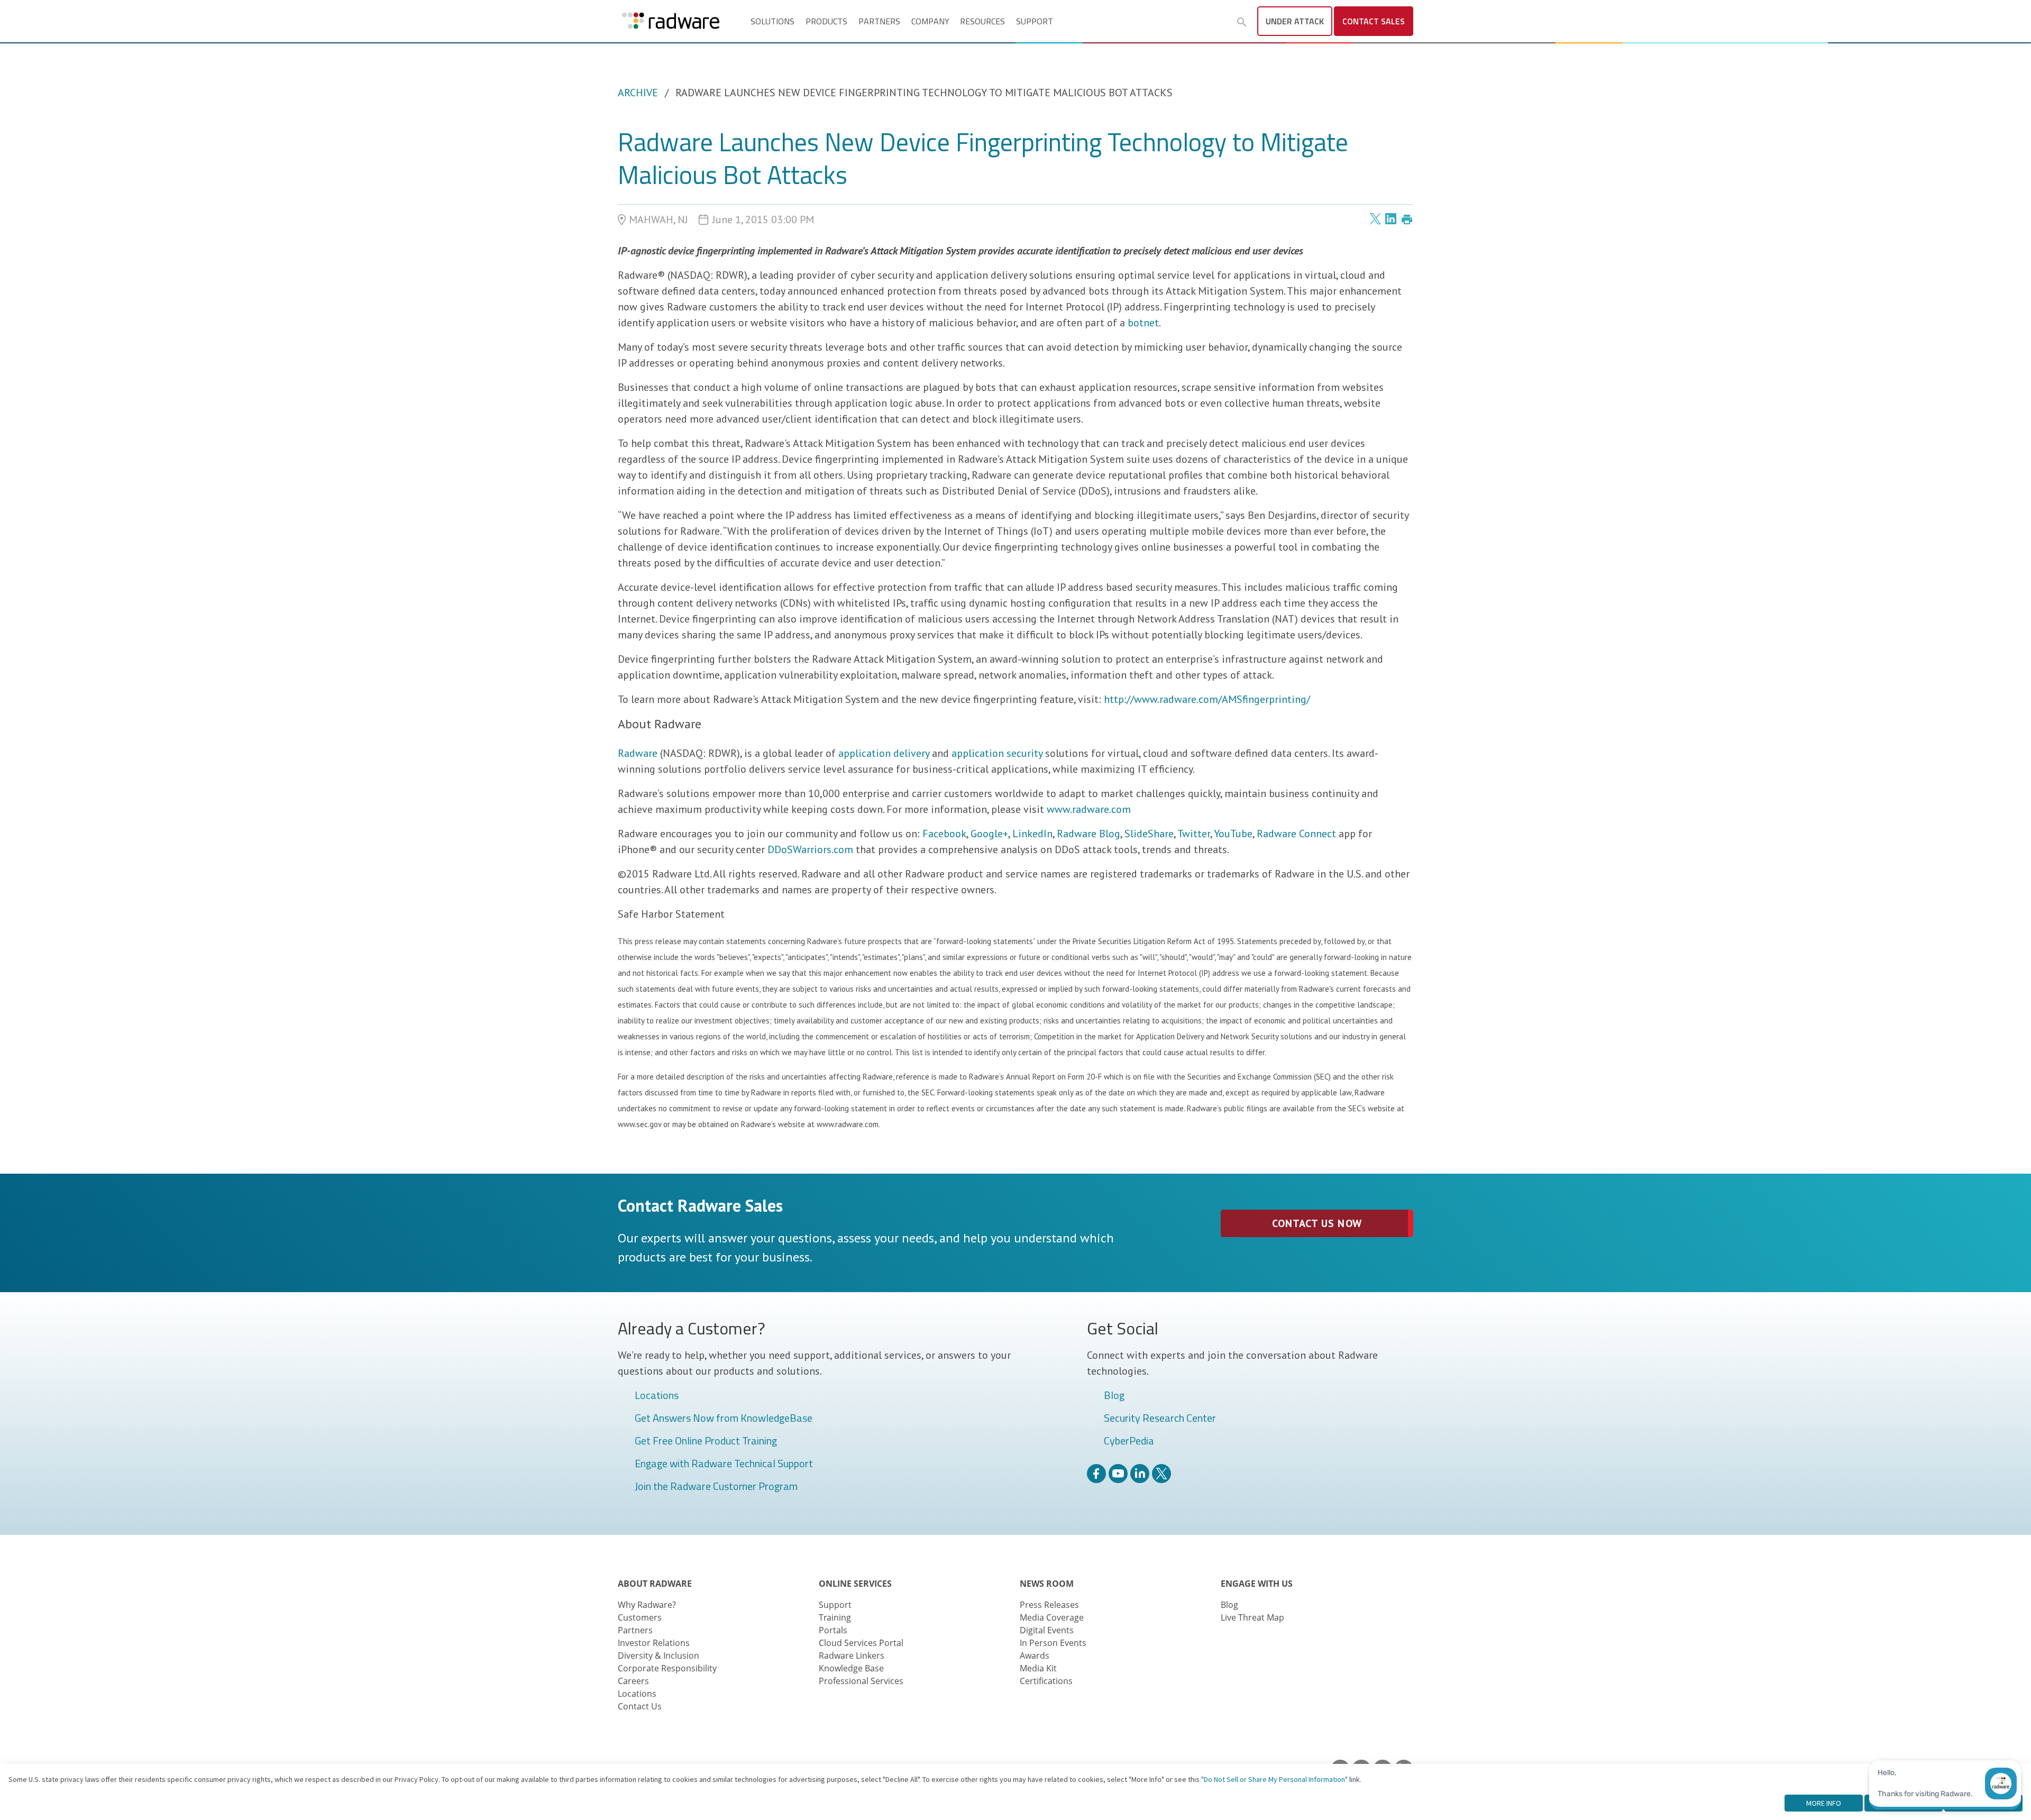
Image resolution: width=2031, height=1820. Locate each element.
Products (826, 21)
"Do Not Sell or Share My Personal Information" (1274, 1779)
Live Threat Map (1252, 1617)
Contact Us (640, 1706)
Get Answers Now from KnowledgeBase (724, 1419)
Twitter (1194, 834)
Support (1035, 21)
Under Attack (1295, 21)
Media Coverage (1052, 1617)
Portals (833, 1630)
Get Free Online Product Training (706, 1441)
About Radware (655, 1584)
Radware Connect (1296, 834)
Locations (657, 1396)
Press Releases (1049, 1605)
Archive (638, 93)
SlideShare (1149, 834)
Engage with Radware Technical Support (724, 1464)
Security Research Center (1160, 1419)
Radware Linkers (852, 1656)
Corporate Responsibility (667, 1668)
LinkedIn (1032, 834)
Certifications (1046, 1681)
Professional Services (861, 1681)
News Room (1047, 1584)
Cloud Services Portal (861, 1643)
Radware (638, 753)
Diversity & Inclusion (658, 1656)
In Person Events (1053, 1643)
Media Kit (1038, 1668)
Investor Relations (654, 1643)
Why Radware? (647, 1605)
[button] (1242, 22)
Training (835, 1617)
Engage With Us (1257, 1584)
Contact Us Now (1317, 1223)
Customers (640, 1617)
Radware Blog (1088, 834)
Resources (982, 21)
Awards (1035, 1656)
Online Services (855, 1584)
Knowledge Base (851, 1668)
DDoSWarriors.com (810, 849)
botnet (1143, 323)
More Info (1824, 1803)
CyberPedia (1129, 1441)
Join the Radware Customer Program (716, 1487)
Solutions (772, 21)
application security (997, 753)
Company (930, 21)
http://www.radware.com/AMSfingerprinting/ (1207, 699)
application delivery (884, 753)
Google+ (989, 834)
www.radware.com (1089, 809)
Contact (1374, 21)
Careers (633, 1681)
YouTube (1233, 834)
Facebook (944, 834)
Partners (879, 21)
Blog (1114, 1396)
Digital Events (1047, 1630)
